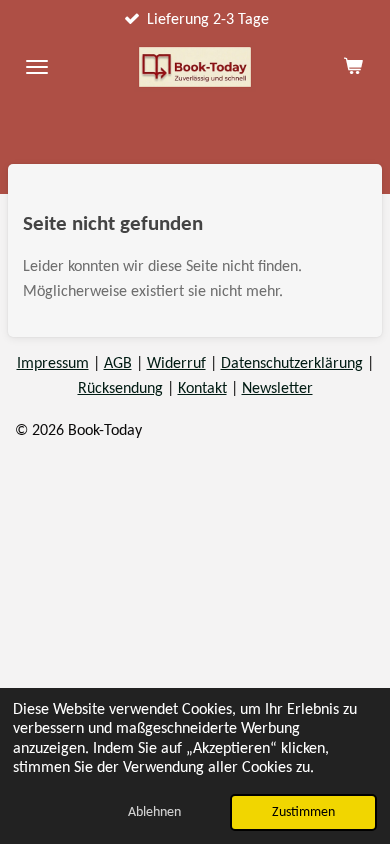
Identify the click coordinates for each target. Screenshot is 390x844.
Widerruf (176, 364)
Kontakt (202, 389)
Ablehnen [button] (154, 812)
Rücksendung (120, 389)
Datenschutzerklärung (292, 364)
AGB (118, 364)
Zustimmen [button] (303, 812)
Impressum (53, 364)
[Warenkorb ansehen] (353, 67)
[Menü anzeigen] (37, 67)
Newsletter (277, 389)
